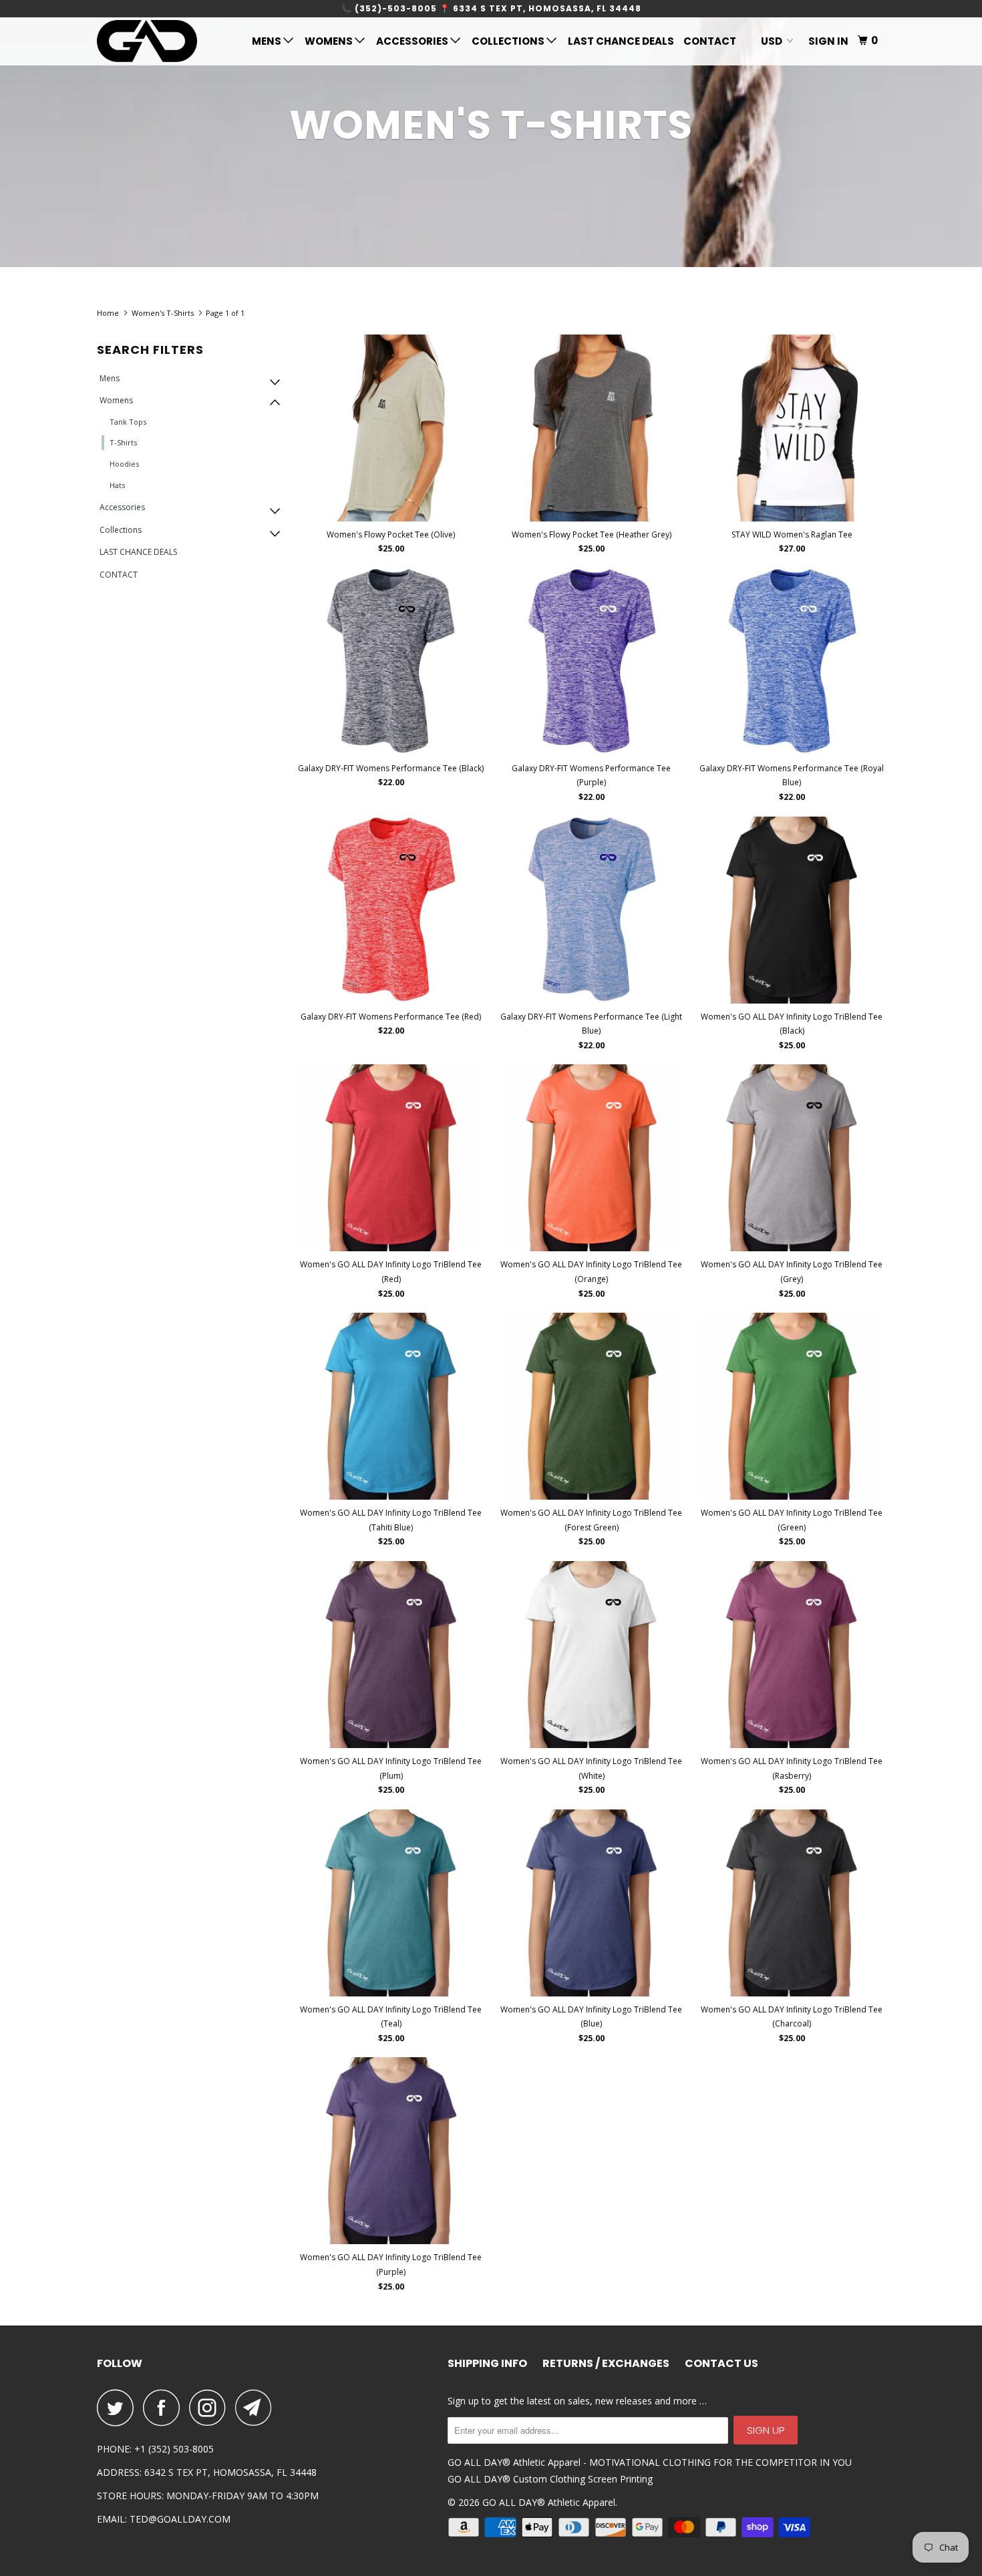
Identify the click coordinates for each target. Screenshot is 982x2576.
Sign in (828, 41)
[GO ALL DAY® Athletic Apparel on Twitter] (119, 2407)
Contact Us (721, 2364)
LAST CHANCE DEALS (621, 41)
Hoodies (124, 464)
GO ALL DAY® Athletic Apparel (549, 2502)
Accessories (413, 41)
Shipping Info (487, 2364)
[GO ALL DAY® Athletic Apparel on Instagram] (211, 2407)
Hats (117, 485)
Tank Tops (128, 422)
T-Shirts (123, 442)
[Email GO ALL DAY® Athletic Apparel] (257, 2407)
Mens (268, 41)
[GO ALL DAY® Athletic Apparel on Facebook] (165, 2407)
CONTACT (710, 41)
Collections (509, 41)
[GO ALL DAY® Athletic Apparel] (165, 41)
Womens (330, 41)
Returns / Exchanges (606, 2364)
